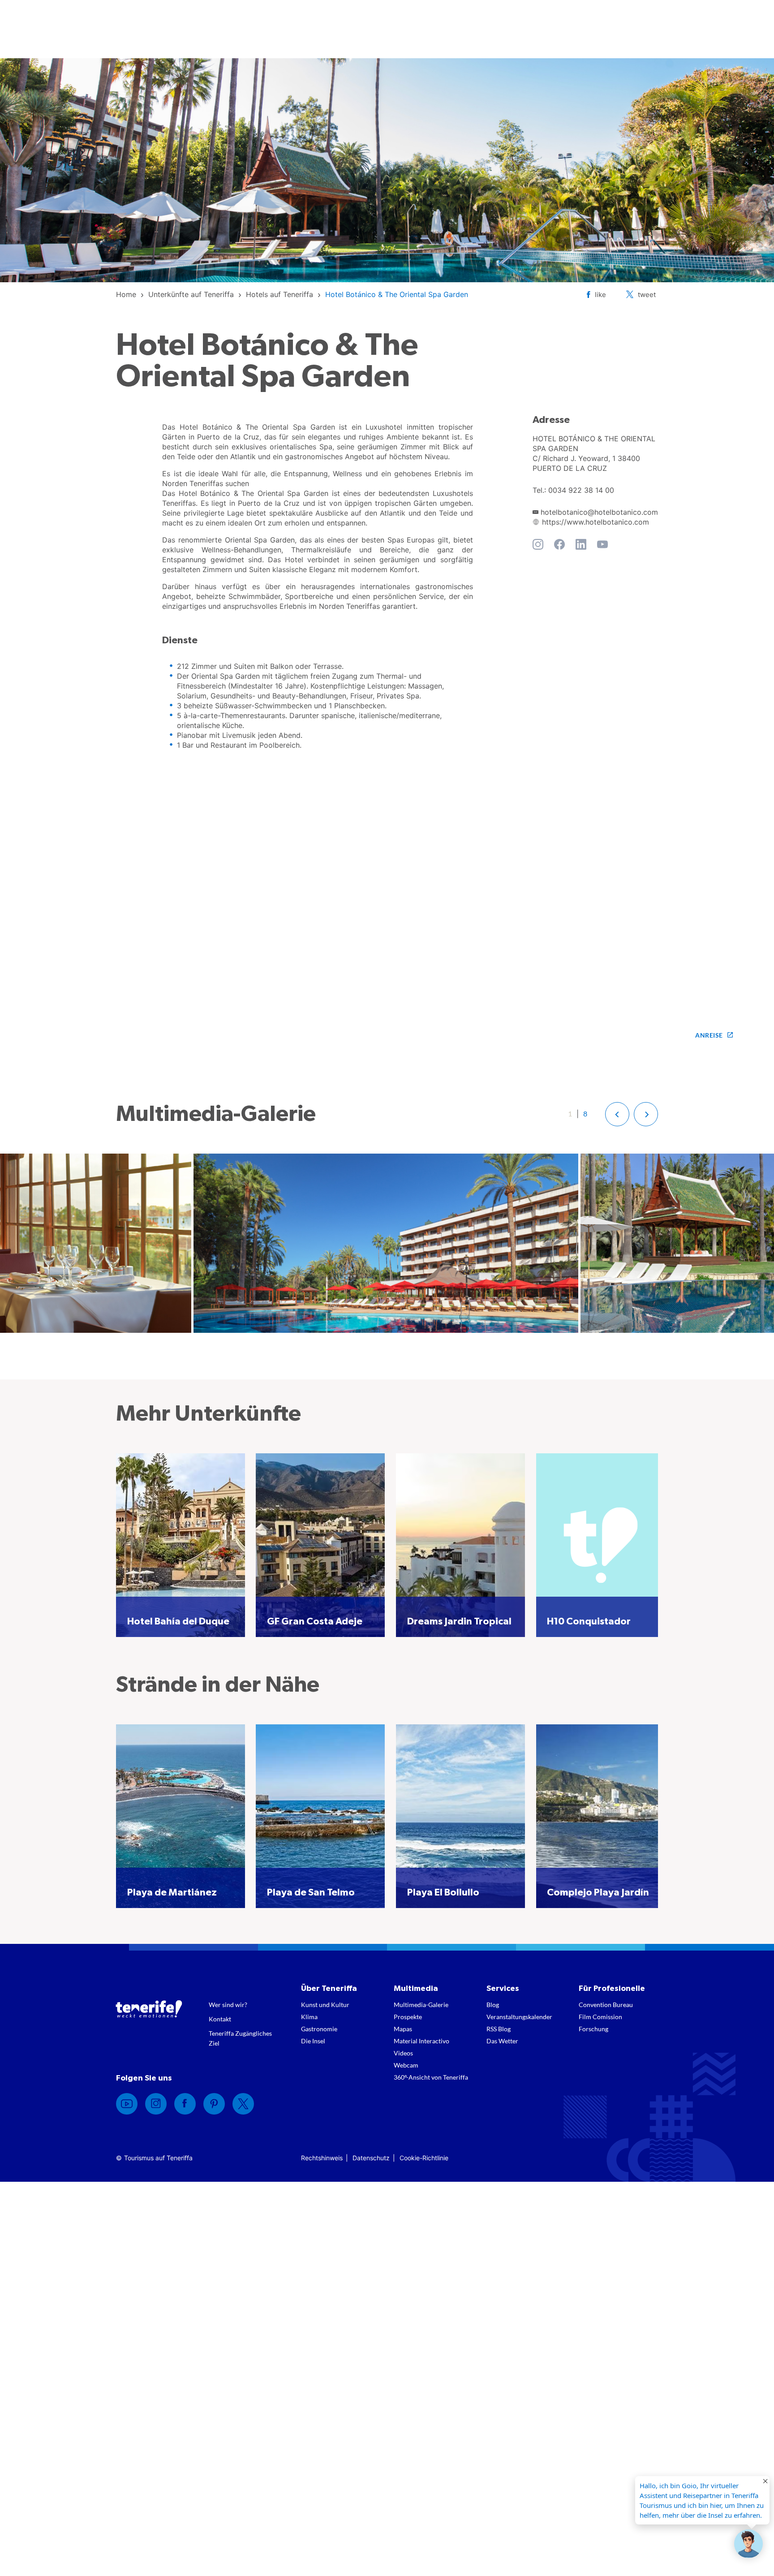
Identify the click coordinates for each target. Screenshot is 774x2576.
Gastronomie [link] (319, 2029)
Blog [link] (493, 2005)
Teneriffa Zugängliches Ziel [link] (240, 2038)
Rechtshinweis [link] (322, 2158)
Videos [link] (403, 2053)
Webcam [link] (406, 2065)
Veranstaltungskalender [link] (519, 2017)
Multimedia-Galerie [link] (421, 2005)
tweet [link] (647, 295)
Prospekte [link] (408, 2017)
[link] (126, 294)
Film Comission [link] (600, 2017)
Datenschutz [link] (371, 2158)
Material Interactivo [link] (421, 2041)
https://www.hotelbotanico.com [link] (596, 522)
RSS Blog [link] (499, 2029)
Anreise (709, 1035)
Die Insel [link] (313, 2041)
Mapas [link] (403, 2029)
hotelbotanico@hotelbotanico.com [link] (599, 512)
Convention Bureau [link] (606, 2005)
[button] (617, 1114)
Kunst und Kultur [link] (325, 2005)
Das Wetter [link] (502, 2041)
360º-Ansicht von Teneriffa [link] (431, 2077)
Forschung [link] (593, 2029)
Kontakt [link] (220, 2019)
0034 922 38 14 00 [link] (581, 490)
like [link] (600, 295)
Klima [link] (309, 2017)
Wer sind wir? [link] (228, 2005)
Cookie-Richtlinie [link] (424, 2158)
